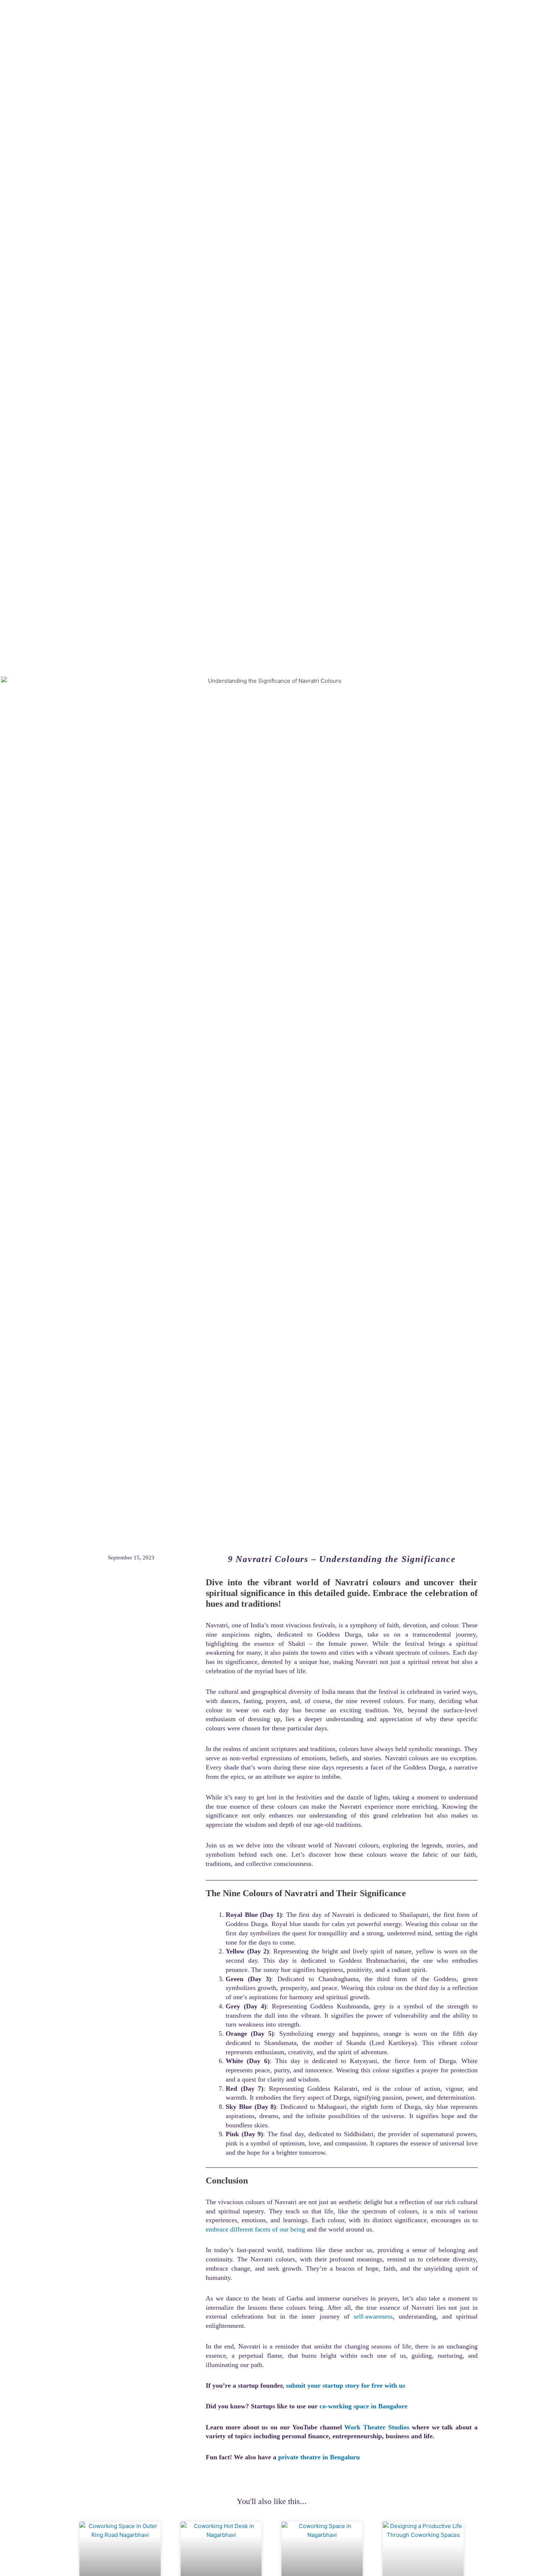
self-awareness (373, 2316)
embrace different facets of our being (255, 2229)
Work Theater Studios (377, 2427)
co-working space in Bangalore (363, 2406)
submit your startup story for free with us (346, 2385)
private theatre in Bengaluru (319, 2457)
